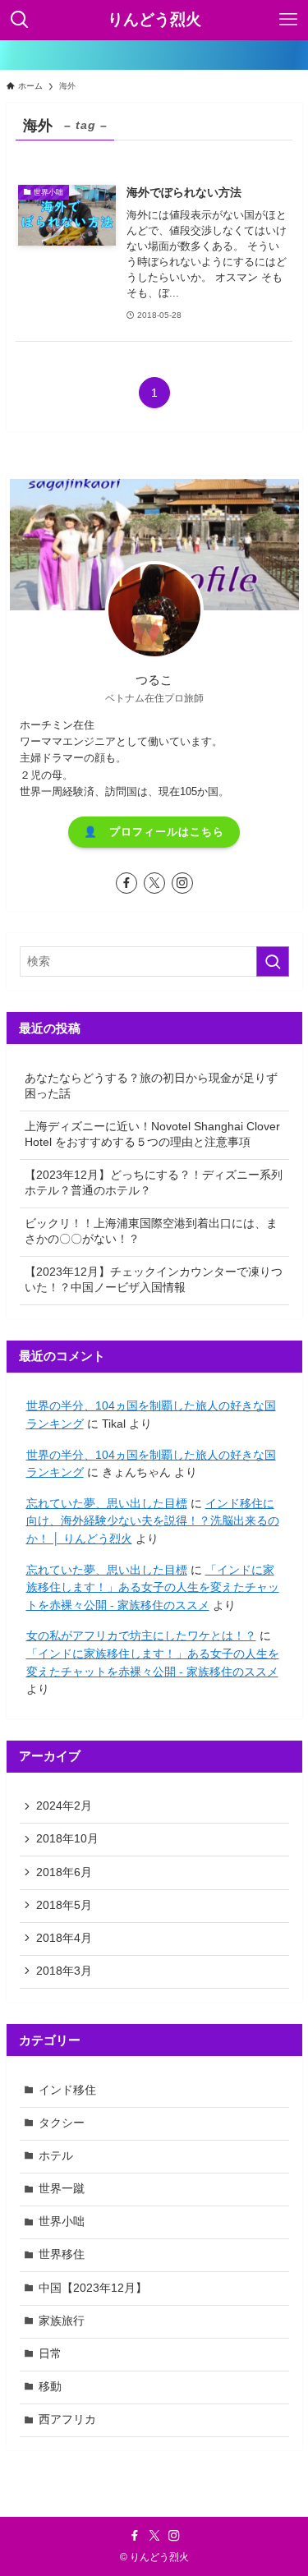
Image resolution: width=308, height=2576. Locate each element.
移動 (50, 2387)
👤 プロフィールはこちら (154, 832)
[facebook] (126, 883)
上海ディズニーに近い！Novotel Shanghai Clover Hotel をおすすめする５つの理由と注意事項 (152, 1134)
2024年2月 (64, 1806)
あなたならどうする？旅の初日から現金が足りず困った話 (151, 1086)
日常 (50, 2354)
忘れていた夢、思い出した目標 (107, 1504)
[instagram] (182, 883)
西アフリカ (67, 2420)
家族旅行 (62, 2321)
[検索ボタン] (20, 20)
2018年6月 (64, 1872)
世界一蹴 (62, 2189)
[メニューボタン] (288, 20)
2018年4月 (64, 1938)
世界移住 (62, 2254)
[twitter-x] (154, 883)
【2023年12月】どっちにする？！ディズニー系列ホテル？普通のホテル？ (154, 1183)
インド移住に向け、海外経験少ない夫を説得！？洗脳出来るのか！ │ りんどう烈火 (153, 1521)
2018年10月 (67, 1839)
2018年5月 (64, 1905)
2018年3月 (64, 1971)
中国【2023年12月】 (93, 2288)
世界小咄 (62, 2222)
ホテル (56, 2156)
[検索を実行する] (273, 961)
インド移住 (67, 2090)
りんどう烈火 (154, 20)
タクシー (62, 2123)
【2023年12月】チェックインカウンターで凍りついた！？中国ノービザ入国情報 (154, 1280)
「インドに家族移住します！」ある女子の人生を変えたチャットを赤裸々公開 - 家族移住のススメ (153, 1588)
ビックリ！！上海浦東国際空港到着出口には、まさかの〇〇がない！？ (151, 1231)
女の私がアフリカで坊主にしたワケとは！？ (141, 1636)
